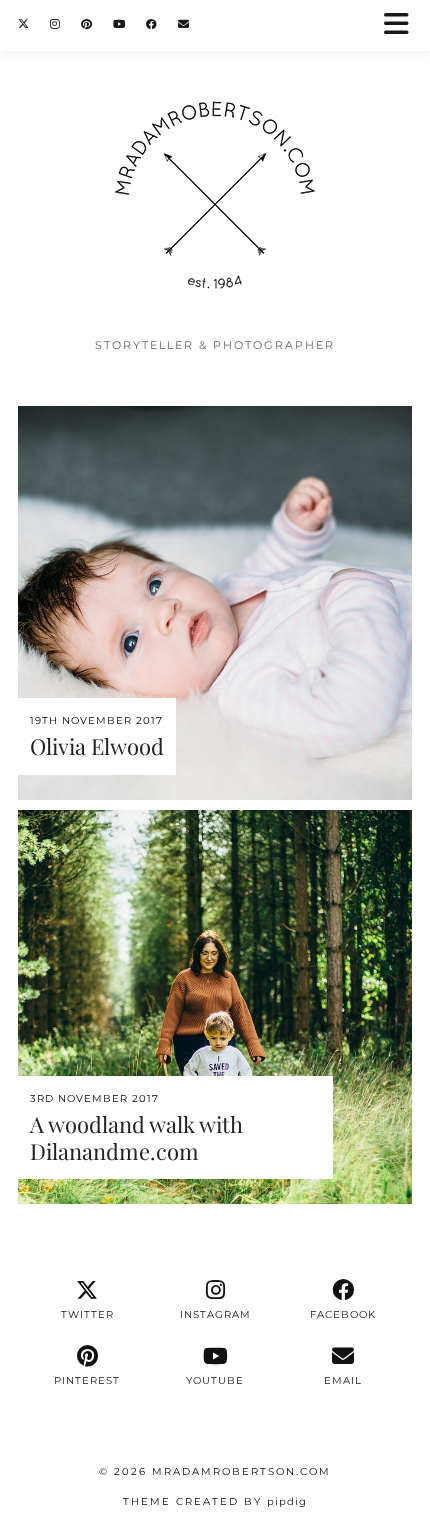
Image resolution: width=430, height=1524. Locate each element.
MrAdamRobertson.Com (241, 1471)
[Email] (184, 24)
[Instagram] (55, 24)
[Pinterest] (87, 24)
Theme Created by (215, 1501)
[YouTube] (119, 24)
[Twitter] (24, 24)
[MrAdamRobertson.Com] (215, 163)
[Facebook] (152, 24)
